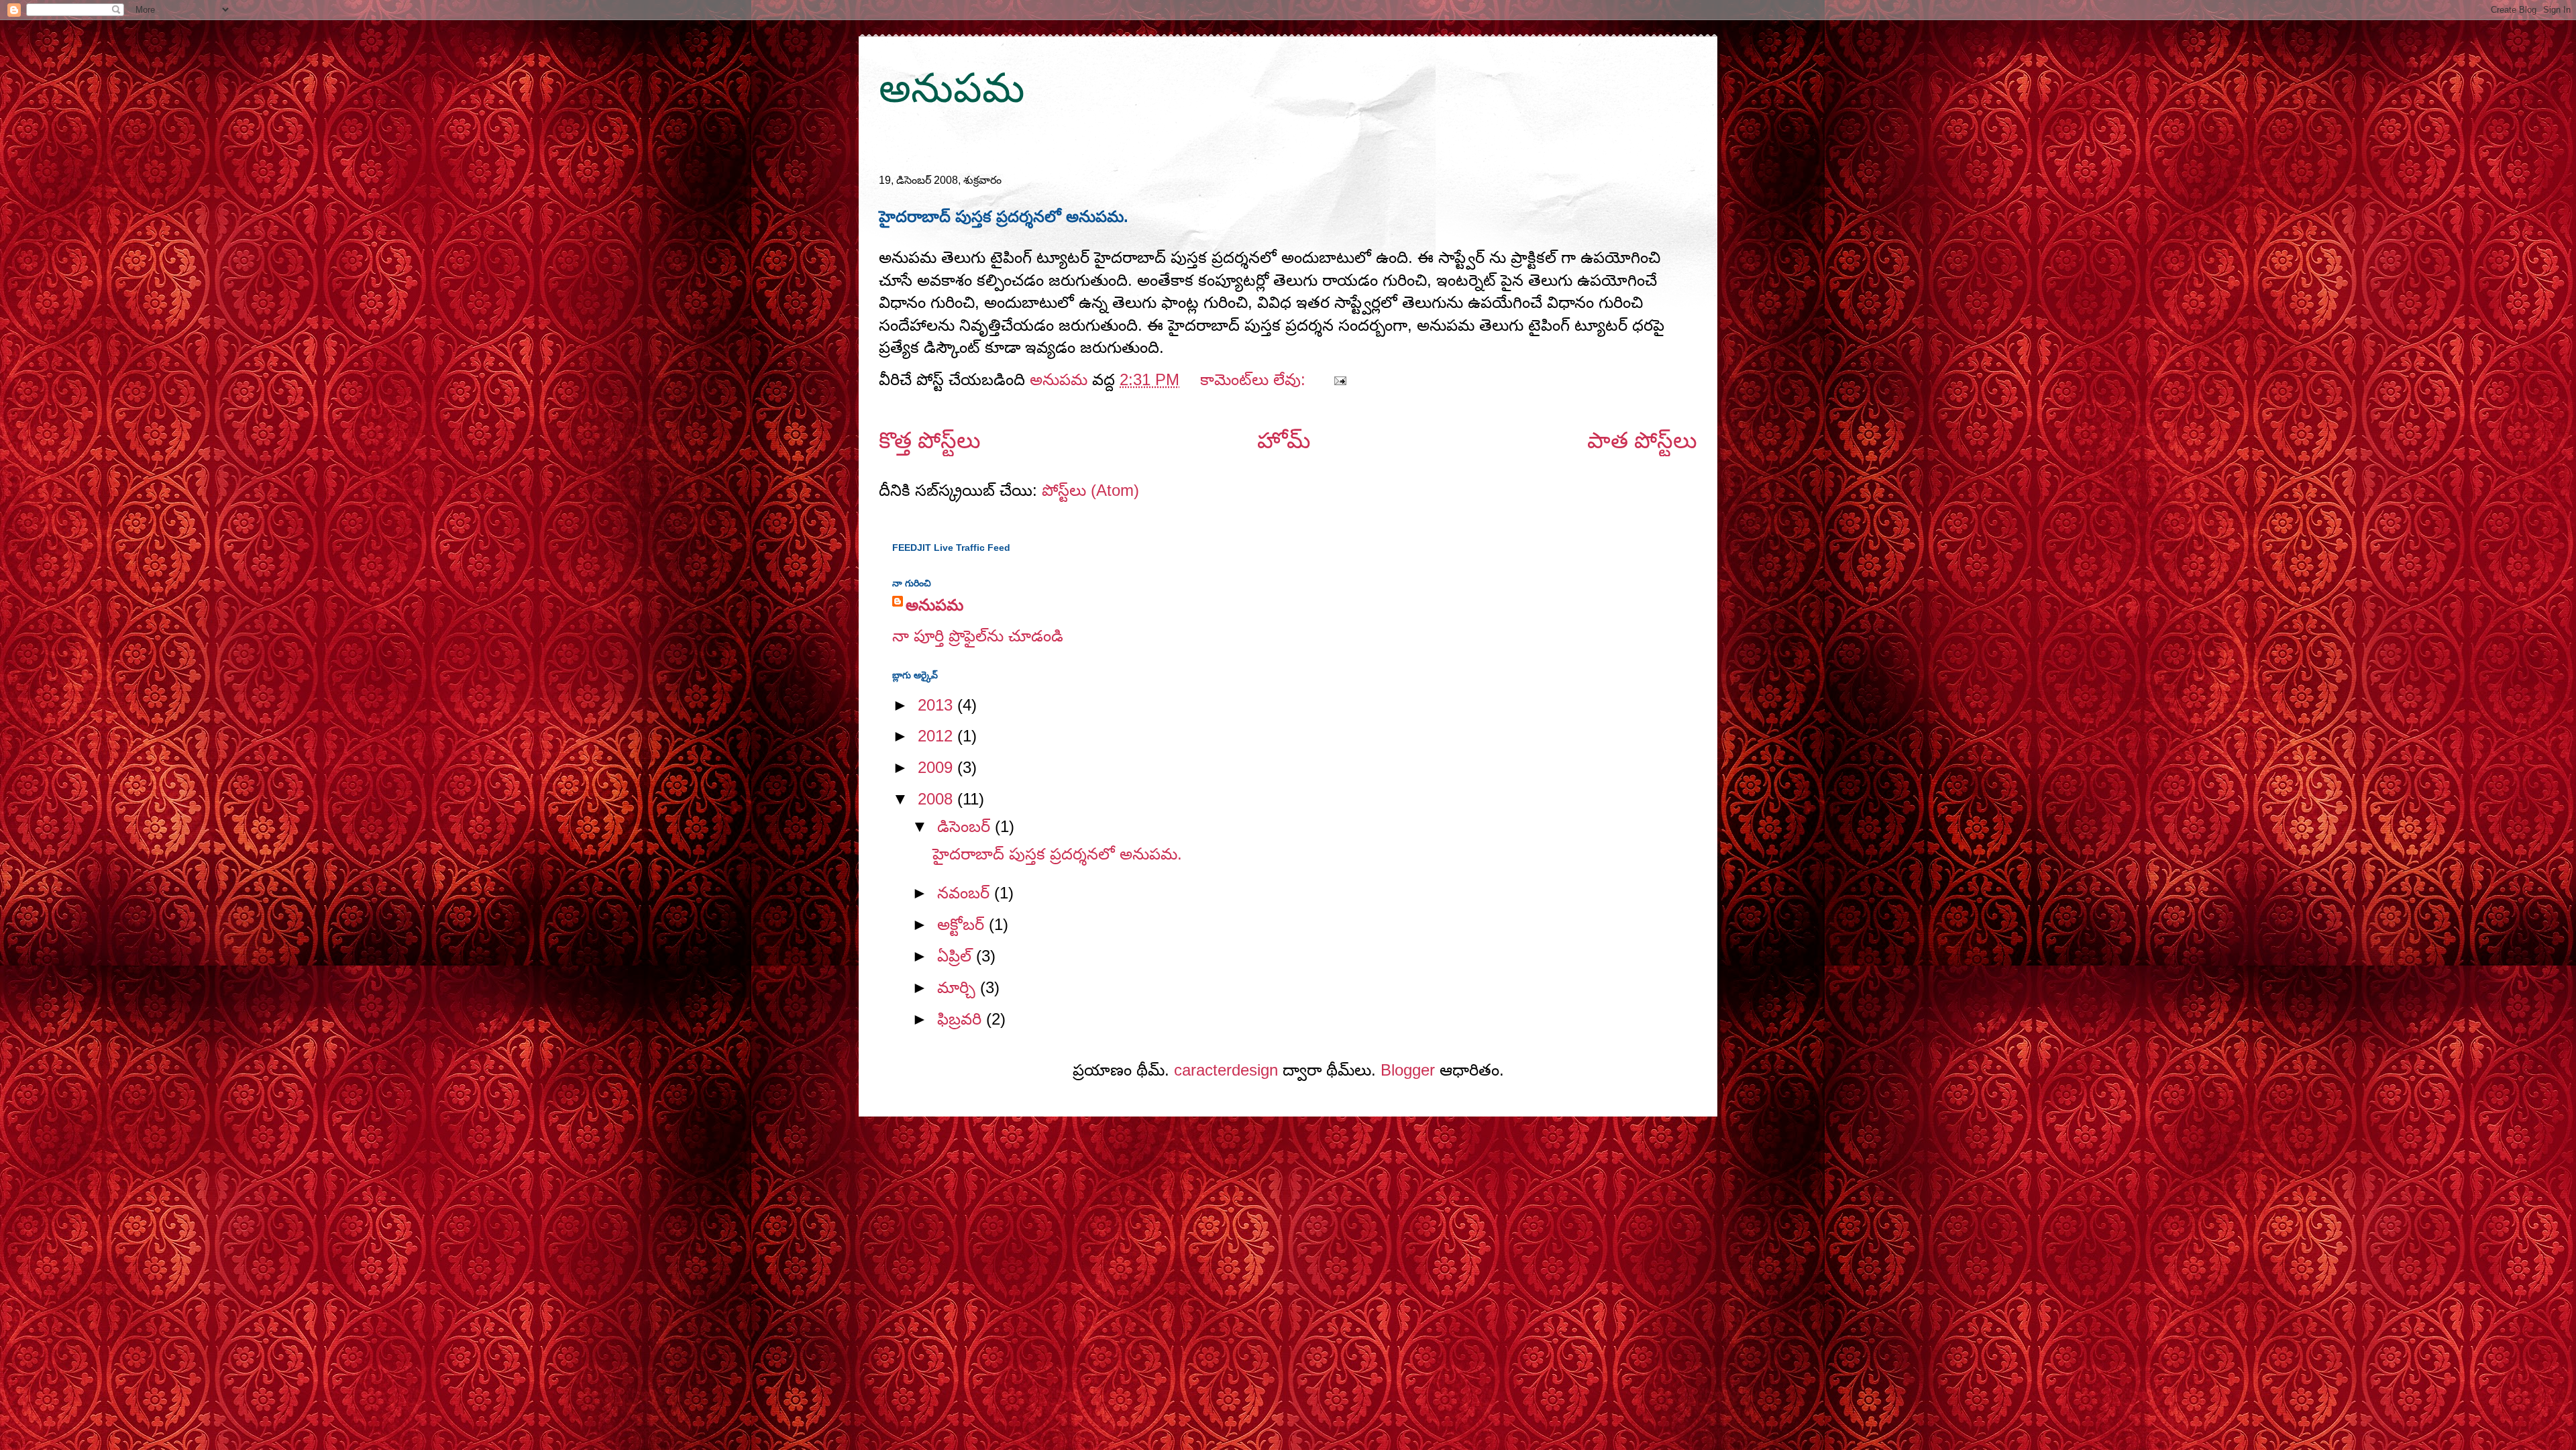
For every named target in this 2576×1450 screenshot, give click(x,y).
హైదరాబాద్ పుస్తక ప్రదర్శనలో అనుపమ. (1004, 216)
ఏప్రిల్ (957, 956)
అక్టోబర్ (963, 924)
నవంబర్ (966, 893)
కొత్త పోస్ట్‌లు (930, 441)
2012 (937, 736)
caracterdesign (1226, 1070)
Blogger (1408, 1070)
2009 (937, 767)
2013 (937, 705)
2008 (937, 799)
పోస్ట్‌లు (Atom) (1090, 490)
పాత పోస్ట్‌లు (1642, 441)
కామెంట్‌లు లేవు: (1255, 379)
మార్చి (959, 987)
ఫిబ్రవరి (962, 1019)
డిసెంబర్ (966, 826)
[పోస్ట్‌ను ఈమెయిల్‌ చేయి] (1339, 379)
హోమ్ (1284, 441)
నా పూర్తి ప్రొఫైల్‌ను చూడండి (978, 636)
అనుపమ (952, 88)
